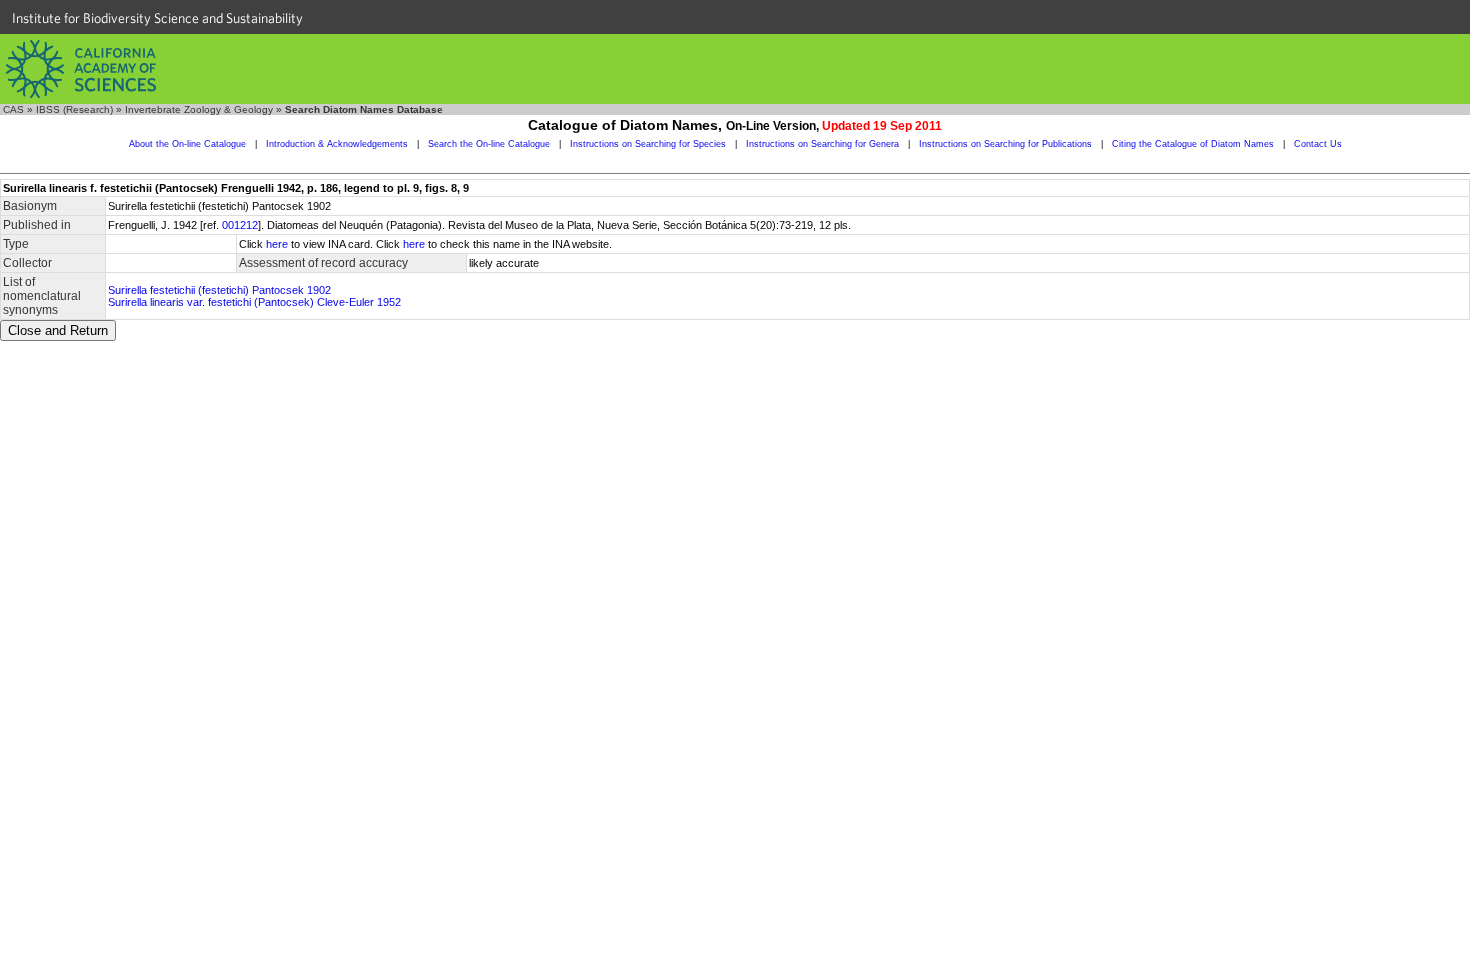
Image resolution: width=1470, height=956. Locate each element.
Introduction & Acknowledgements (337, 144)
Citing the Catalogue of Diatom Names (1193, 144)
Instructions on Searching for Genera (822, 144)
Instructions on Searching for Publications (1005, 144)
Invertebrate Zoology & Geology (199, 109)
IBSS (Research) (74, 109)
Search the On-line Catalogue (489, 144)
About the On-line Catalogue (187, 144)
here (277, 244)
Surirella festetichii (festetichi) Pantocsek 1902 (219, 290)
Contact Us (1318, 144)
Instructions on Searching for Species (648, 144)
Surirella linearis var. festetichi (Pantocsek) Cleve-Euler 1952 (254, 302)
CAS (13, 109)
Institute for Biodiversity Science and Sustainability (157, 18)
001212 (240, 225)
